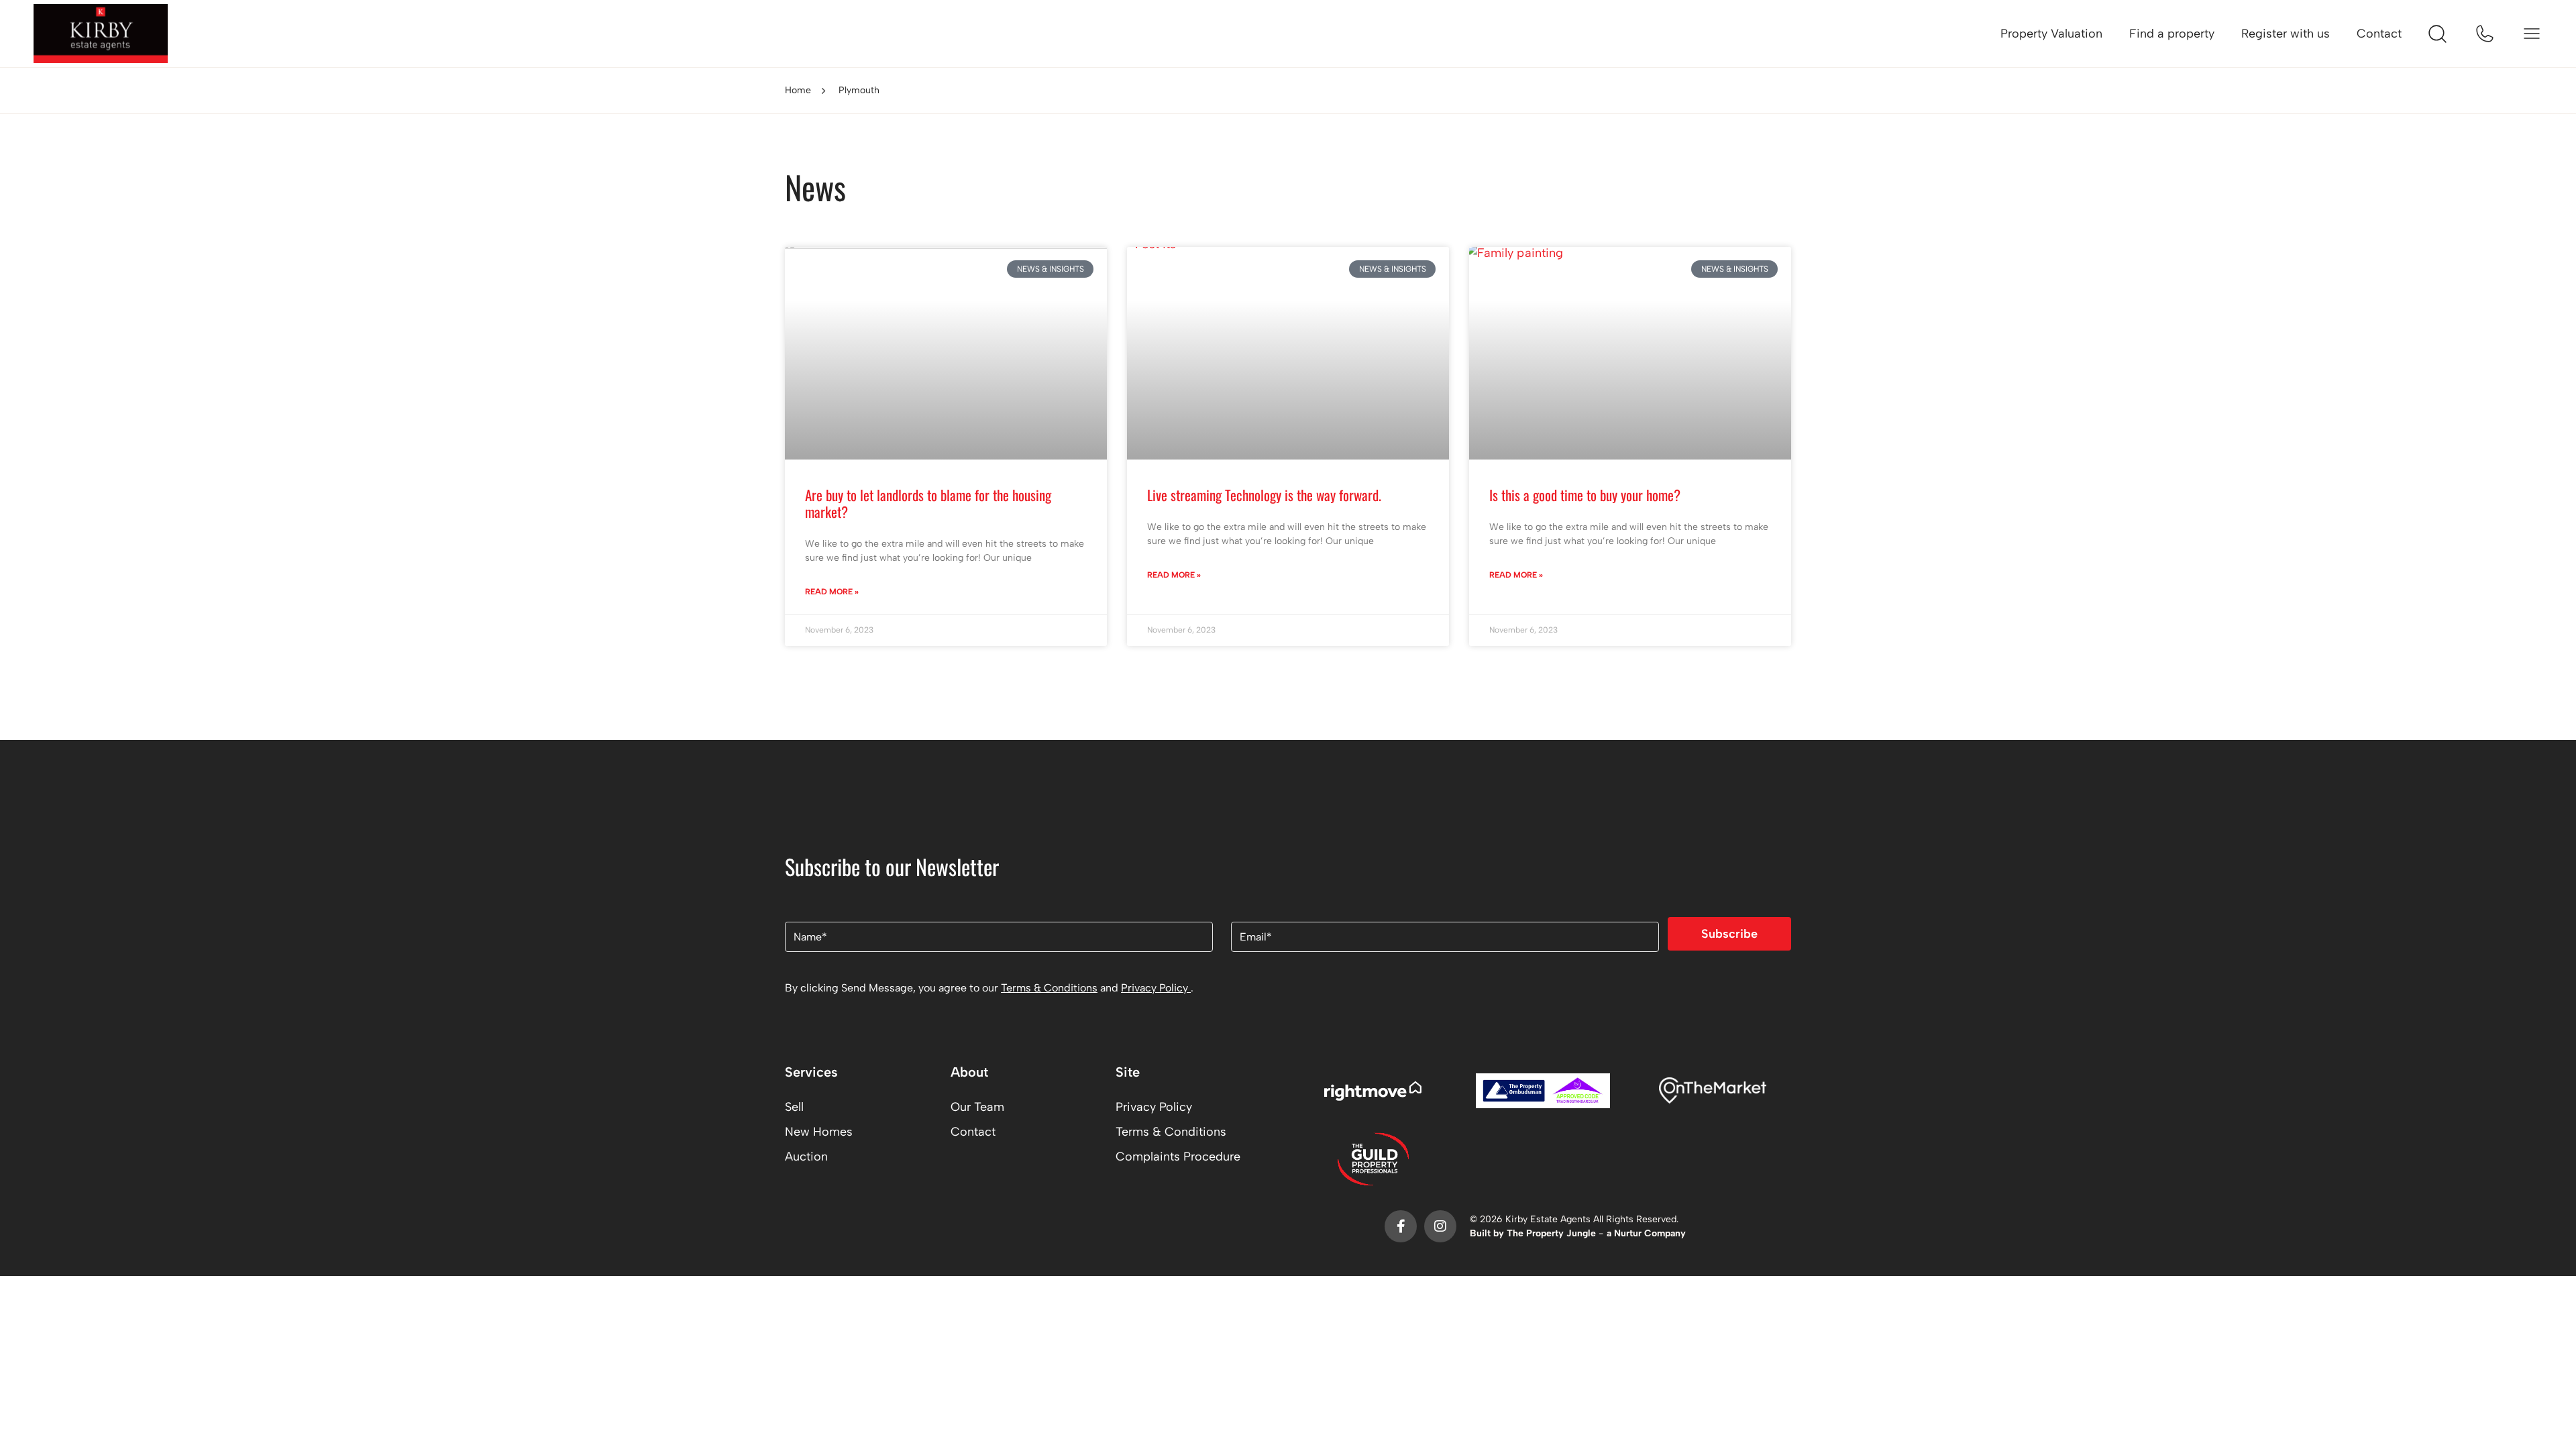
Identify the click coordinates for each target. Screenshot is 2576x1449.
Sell (794, 1107)
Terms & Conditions (1049, 988)
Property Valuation (2051, 34)
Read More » (832, 592)
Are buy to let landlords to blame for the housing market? (928, 503)
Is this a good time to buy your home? (1585, 495)
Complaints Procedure (1178, 1157)
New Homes (819, 1132)
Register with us (2286, 34)
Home (798, 90)
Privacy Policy (1156, 988)
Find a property (2172, 34)
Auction (806, 1157)
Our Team (977, 1107)
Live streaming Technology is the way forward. (1264, 495)
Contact (2379, 34)
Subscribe (1729, 934)
